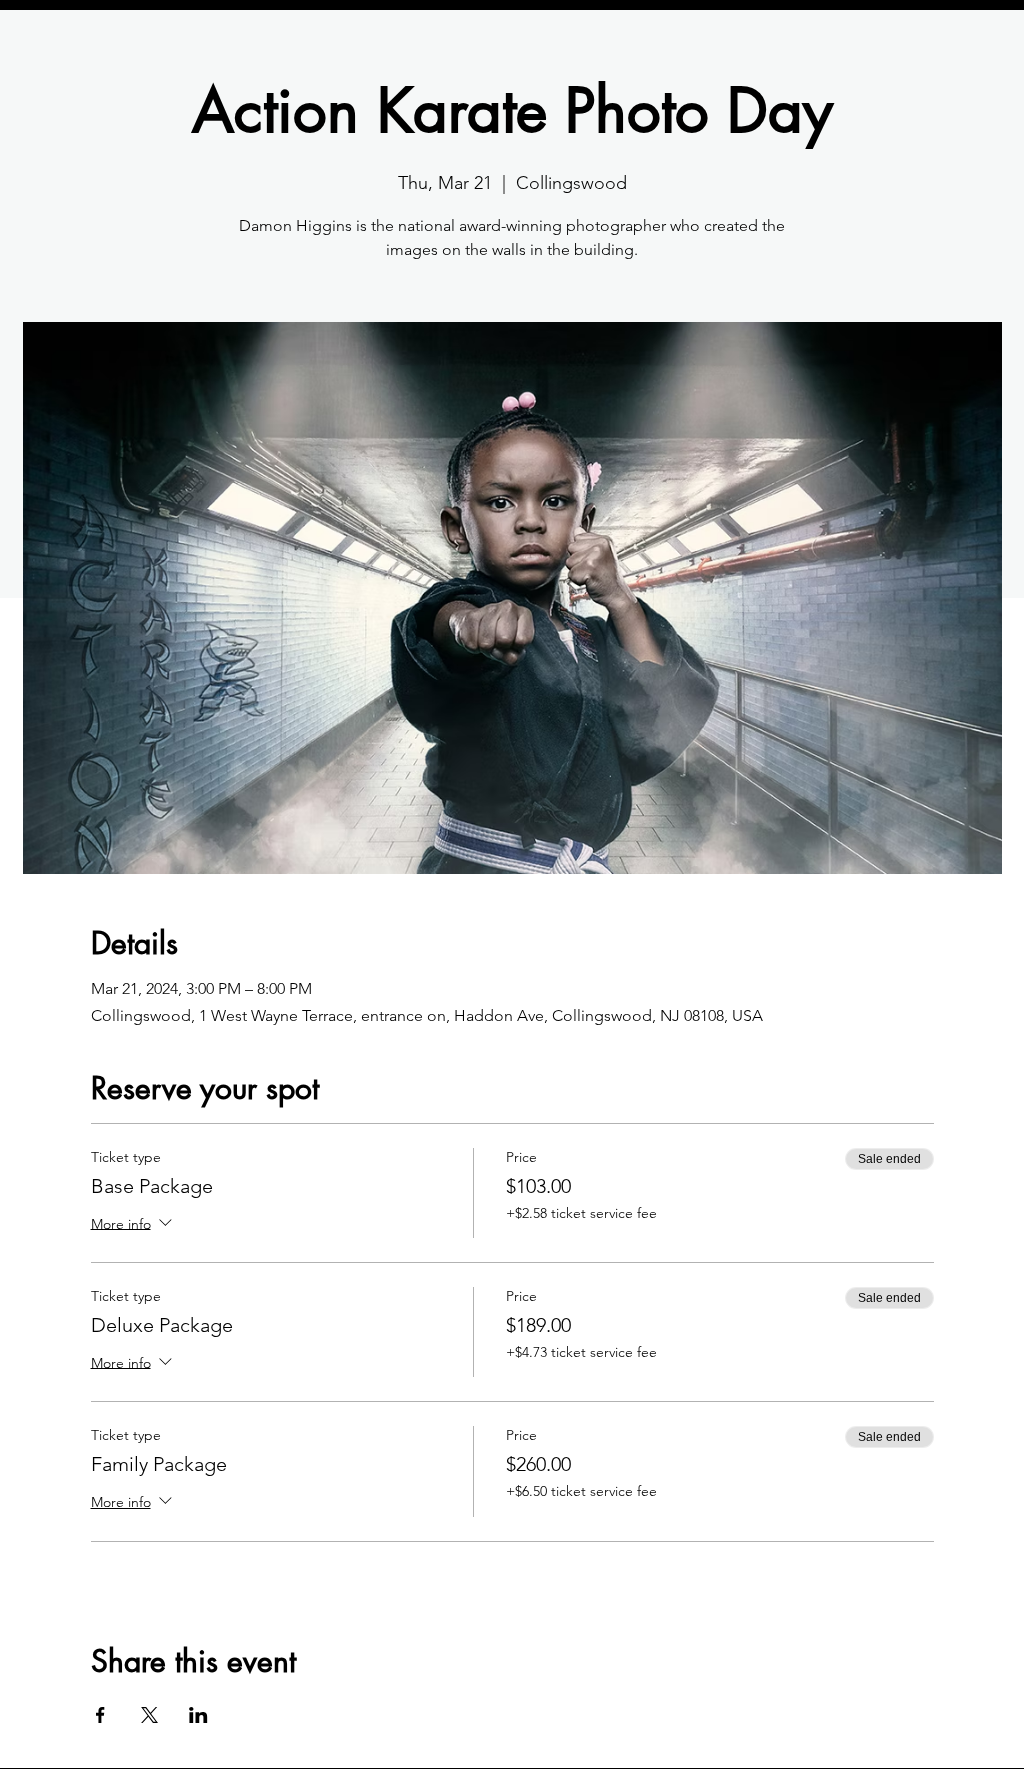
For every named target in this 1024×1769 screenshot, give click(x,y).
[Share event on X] (149, 1715)
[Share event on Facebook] (100, 1715)
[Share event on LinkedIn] (198, 1715)
